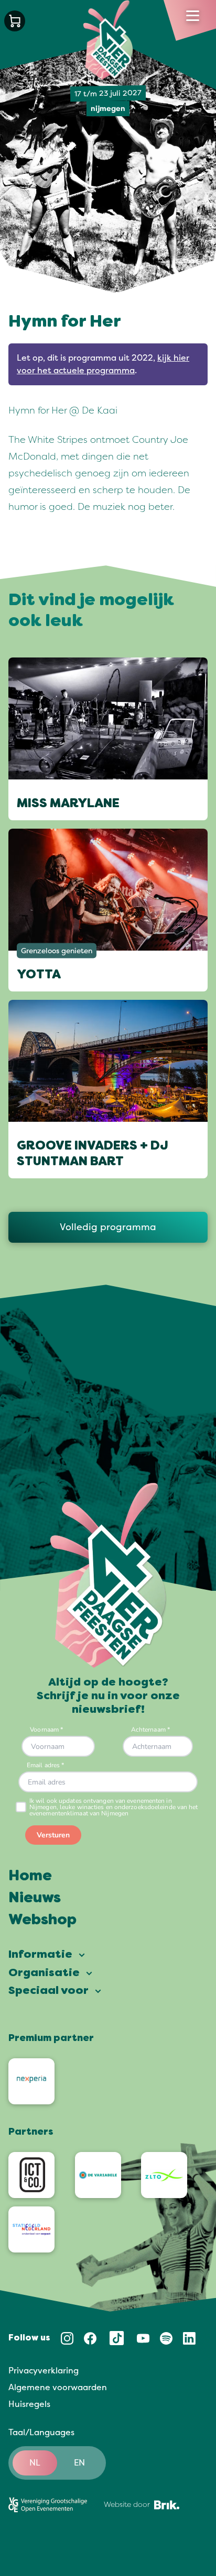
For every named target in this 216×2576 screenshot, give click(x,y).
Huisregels (29, 2404)
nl (35, 2463)
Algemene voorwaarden (58, 2388)
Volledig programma (108, 1227)
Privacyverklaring (44, 2371)
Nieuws (35, 1899)
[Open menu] (193, 16)
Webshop (42, 1921)
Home (30, 1877)
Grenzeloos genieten (57, 951)
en (79, 2463)
